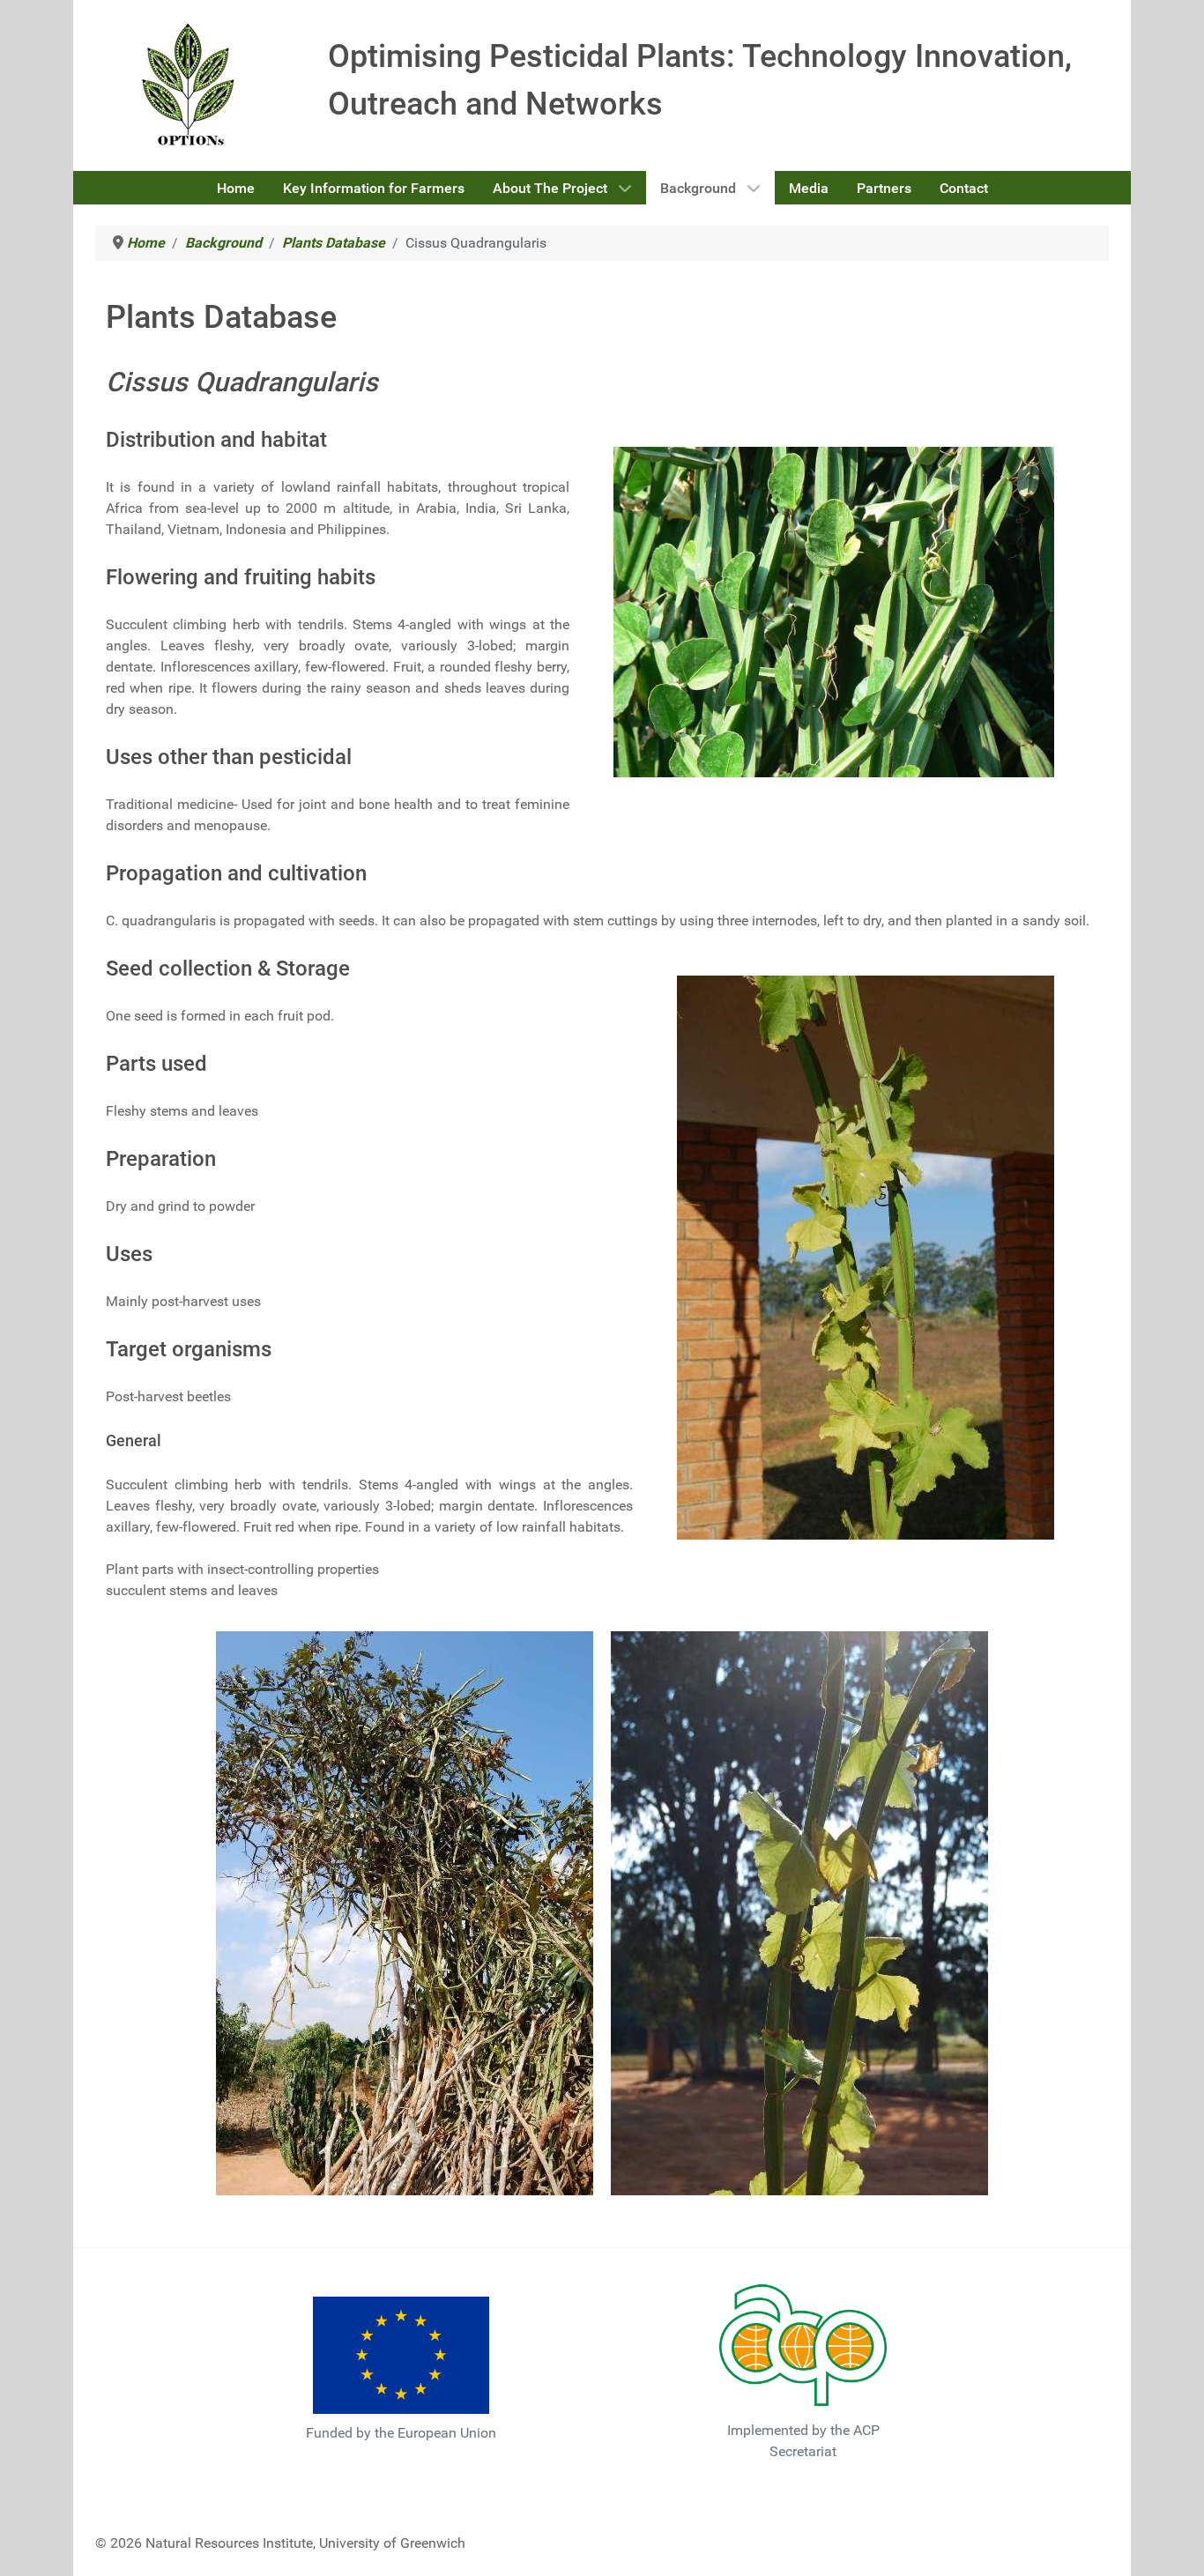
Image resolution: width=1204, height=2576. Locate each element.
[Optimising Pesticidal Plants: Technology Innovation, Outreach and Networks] (190, 84)
